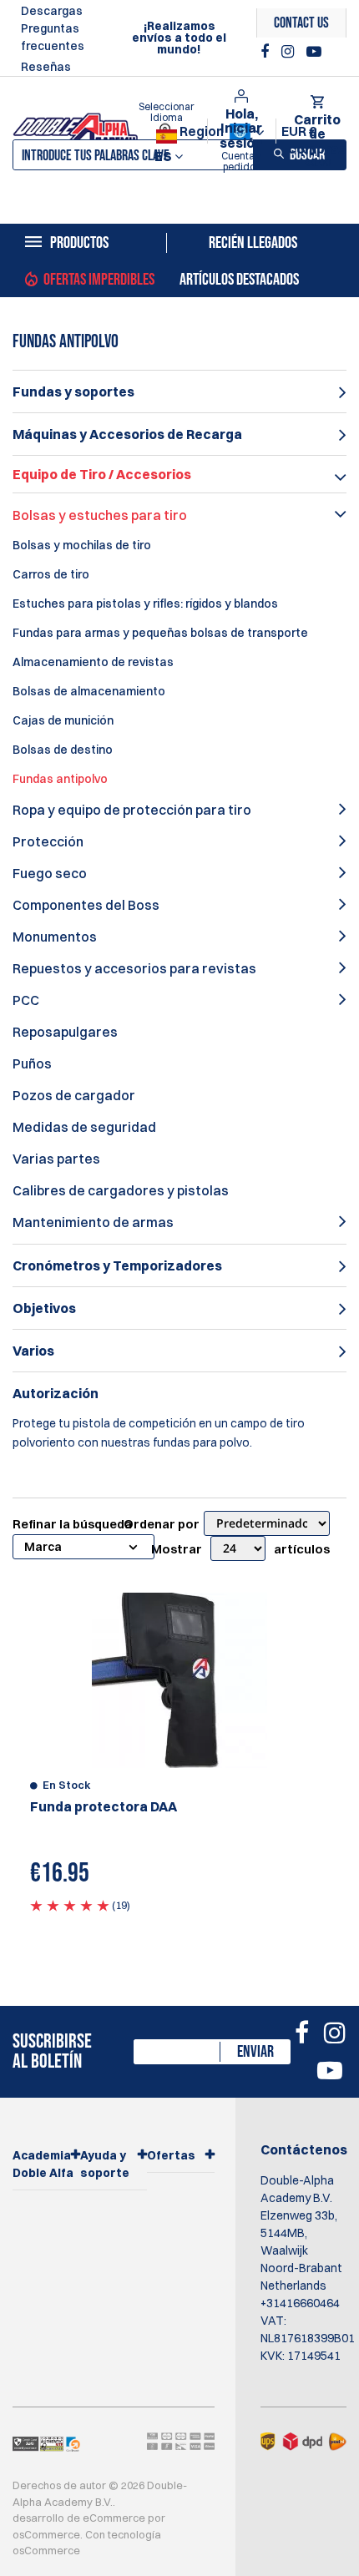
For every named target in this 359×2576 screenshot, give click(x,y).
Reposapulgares (65, 1032)
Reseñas (46, 67)
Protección (48, 841)
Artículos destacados (239, 280)
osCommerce (46, 2534)
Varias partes (56, 1159)
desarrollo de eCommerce (79, 2518)
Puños (32, 1063)
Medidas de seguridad (84, 1127)
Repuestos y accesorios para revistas (134, 968)
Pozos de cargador (74, 1095)
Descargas (52, 11)
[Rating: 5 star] (70, 1905)
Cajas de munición (63, 720)
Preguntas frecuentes (53, 37)
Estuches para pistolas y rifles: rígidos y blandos (145, 604)
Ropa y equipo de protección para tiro (132, 810)
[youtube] (314, 52)
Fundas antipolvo (60, 779)
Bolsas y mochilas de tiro (82, 545)
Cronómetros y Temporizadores (117, 1265)
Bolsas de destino (63, 750)
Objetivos (44, 1308)
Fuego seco (50, 873)
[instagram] (290, 52)
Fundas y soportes (73, 391)
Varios (33, 1351)
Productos (79, 243)
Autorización (56, 1393)
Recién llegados (253, 243)
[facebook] (267, 52)
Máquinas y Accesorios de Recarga (127, 434)
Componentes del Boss (86, 905)
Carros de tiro (51, 574)
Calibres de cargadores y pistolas (121, 1190)
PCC (26, 1000)
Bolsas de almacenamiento (89, 691)
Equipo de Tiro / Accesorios (102, 474)
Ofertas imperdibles (99, 280)
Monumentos (55, 937)
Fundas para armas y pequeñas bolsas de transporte (160, 633)
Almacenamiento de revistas (93, 662)
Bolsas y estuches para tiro (100, 515)
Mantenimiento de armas (93, 1222)
